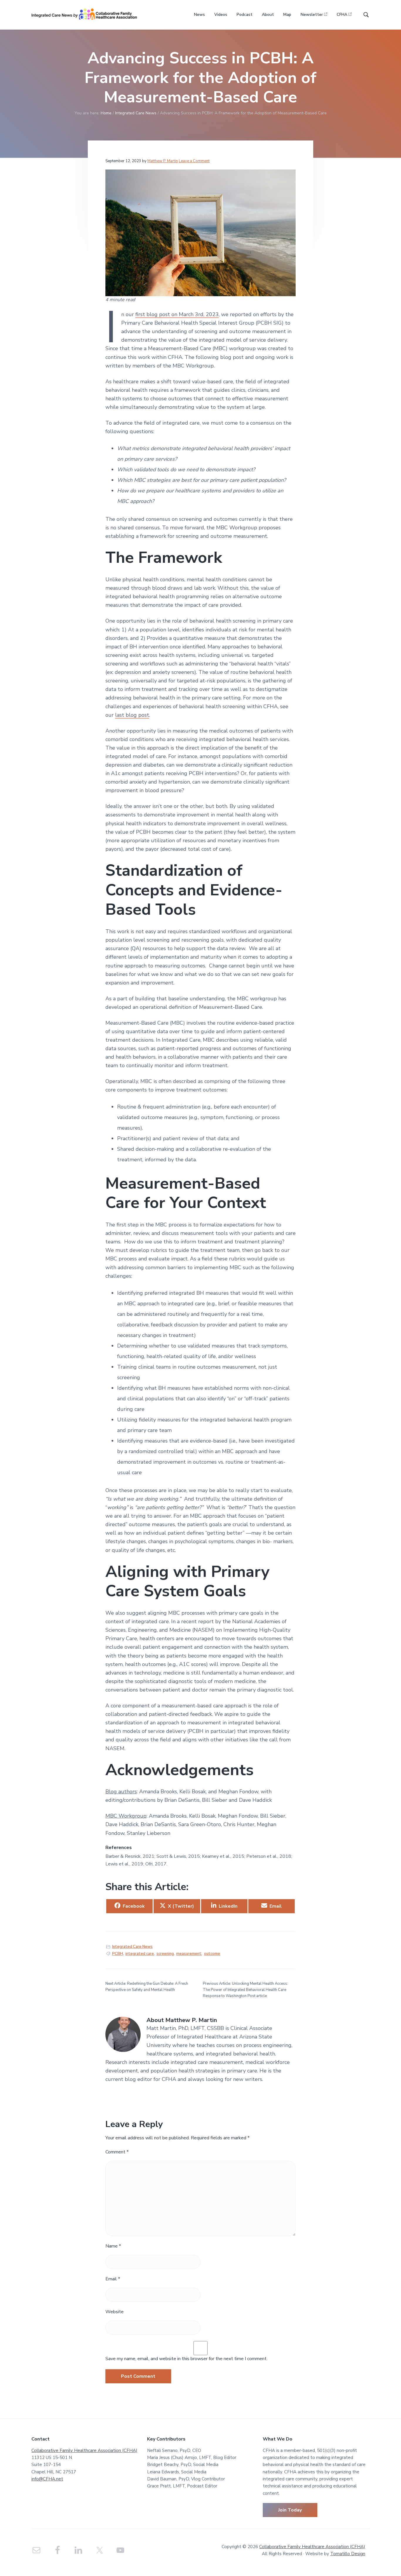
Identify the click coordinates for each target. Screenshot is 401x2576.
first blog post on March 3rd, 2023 (177, 314)
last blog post (132, 715)
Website (114, 2312)
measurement (189, 1954)
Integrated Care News (132, 1947)
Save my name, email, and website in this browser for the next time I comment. (186, 2359)
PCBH (118, 1954)
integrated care (140, 1954)
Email (113, 2279)
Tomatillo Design (348, 2554)
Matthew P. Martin (163, 161)
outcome (212, 1954)
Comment (117, 2152)
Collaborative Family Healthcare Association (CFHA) (84, 2450)
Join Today (290, 2510)
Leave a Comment (194, 161)
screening (165, 1954)
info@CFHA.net (47, 2479)
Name (113, 2246)
